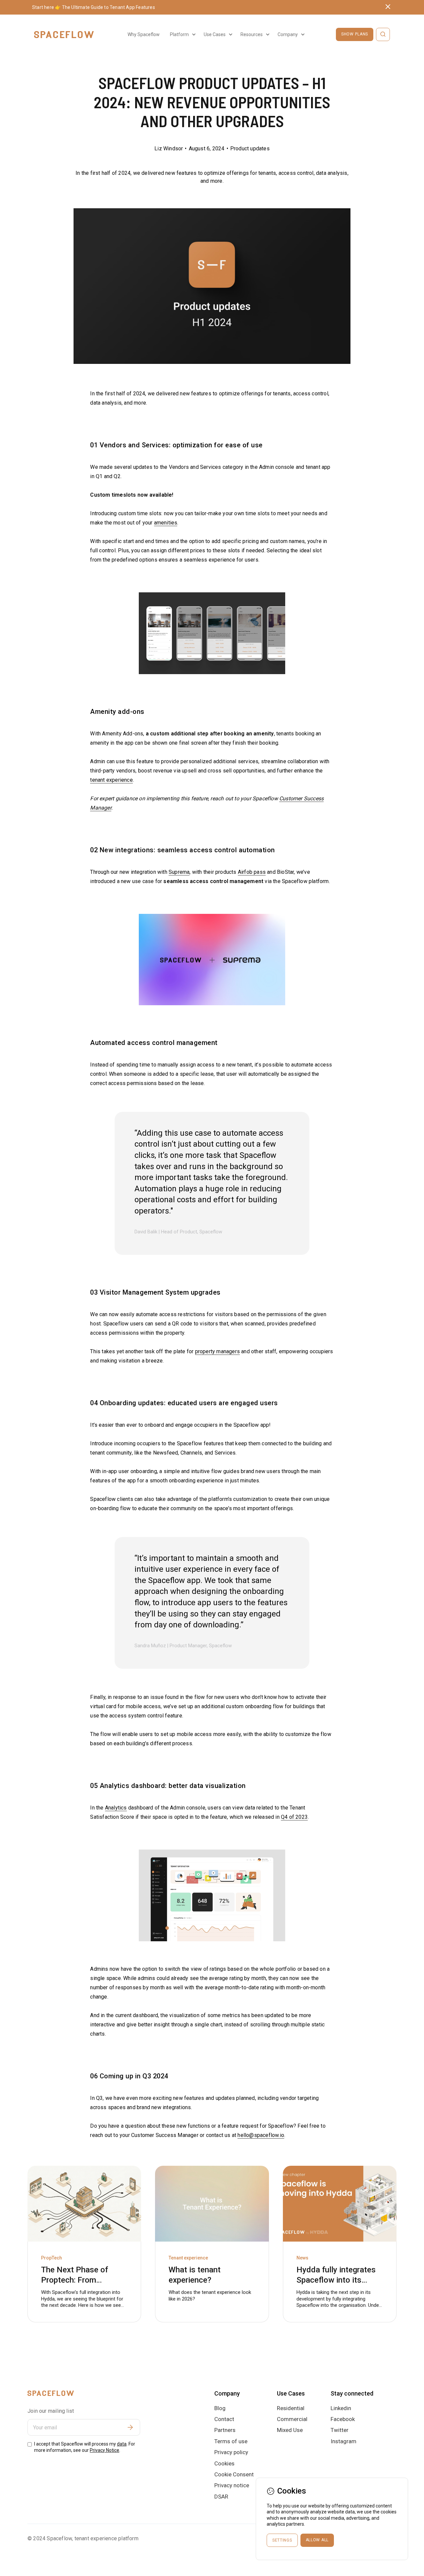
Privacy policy (231, 2452)
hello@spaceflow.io (261, 2135)
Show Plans (355, 34)
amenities (166, 523)
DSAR (221, 2497)
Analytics (116, 1808)
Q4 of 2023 (294, 1817)
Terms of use (231, 2441)
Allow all (317, 2540)
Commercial (292, 2419)
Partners (225, 2430)
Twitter (340, 2430)
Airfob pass (252, 872)
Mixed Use (290, 2430)
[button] (182, 34)
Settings (282, 2540)
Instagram (344, 2441)
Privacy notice (232, 2485)
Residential (291, 2408)
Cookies (224, 2463)
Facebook (343, 2419)
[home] (64, 35)
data (122, 2444)
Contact (224, 2419)
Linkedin (341, 2408)
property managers (217, 1351)
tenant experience (111, 780)
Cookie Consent (234, 2474)
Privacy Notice (105, 2450)
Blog (220, 2408)
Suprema (179, 872)
